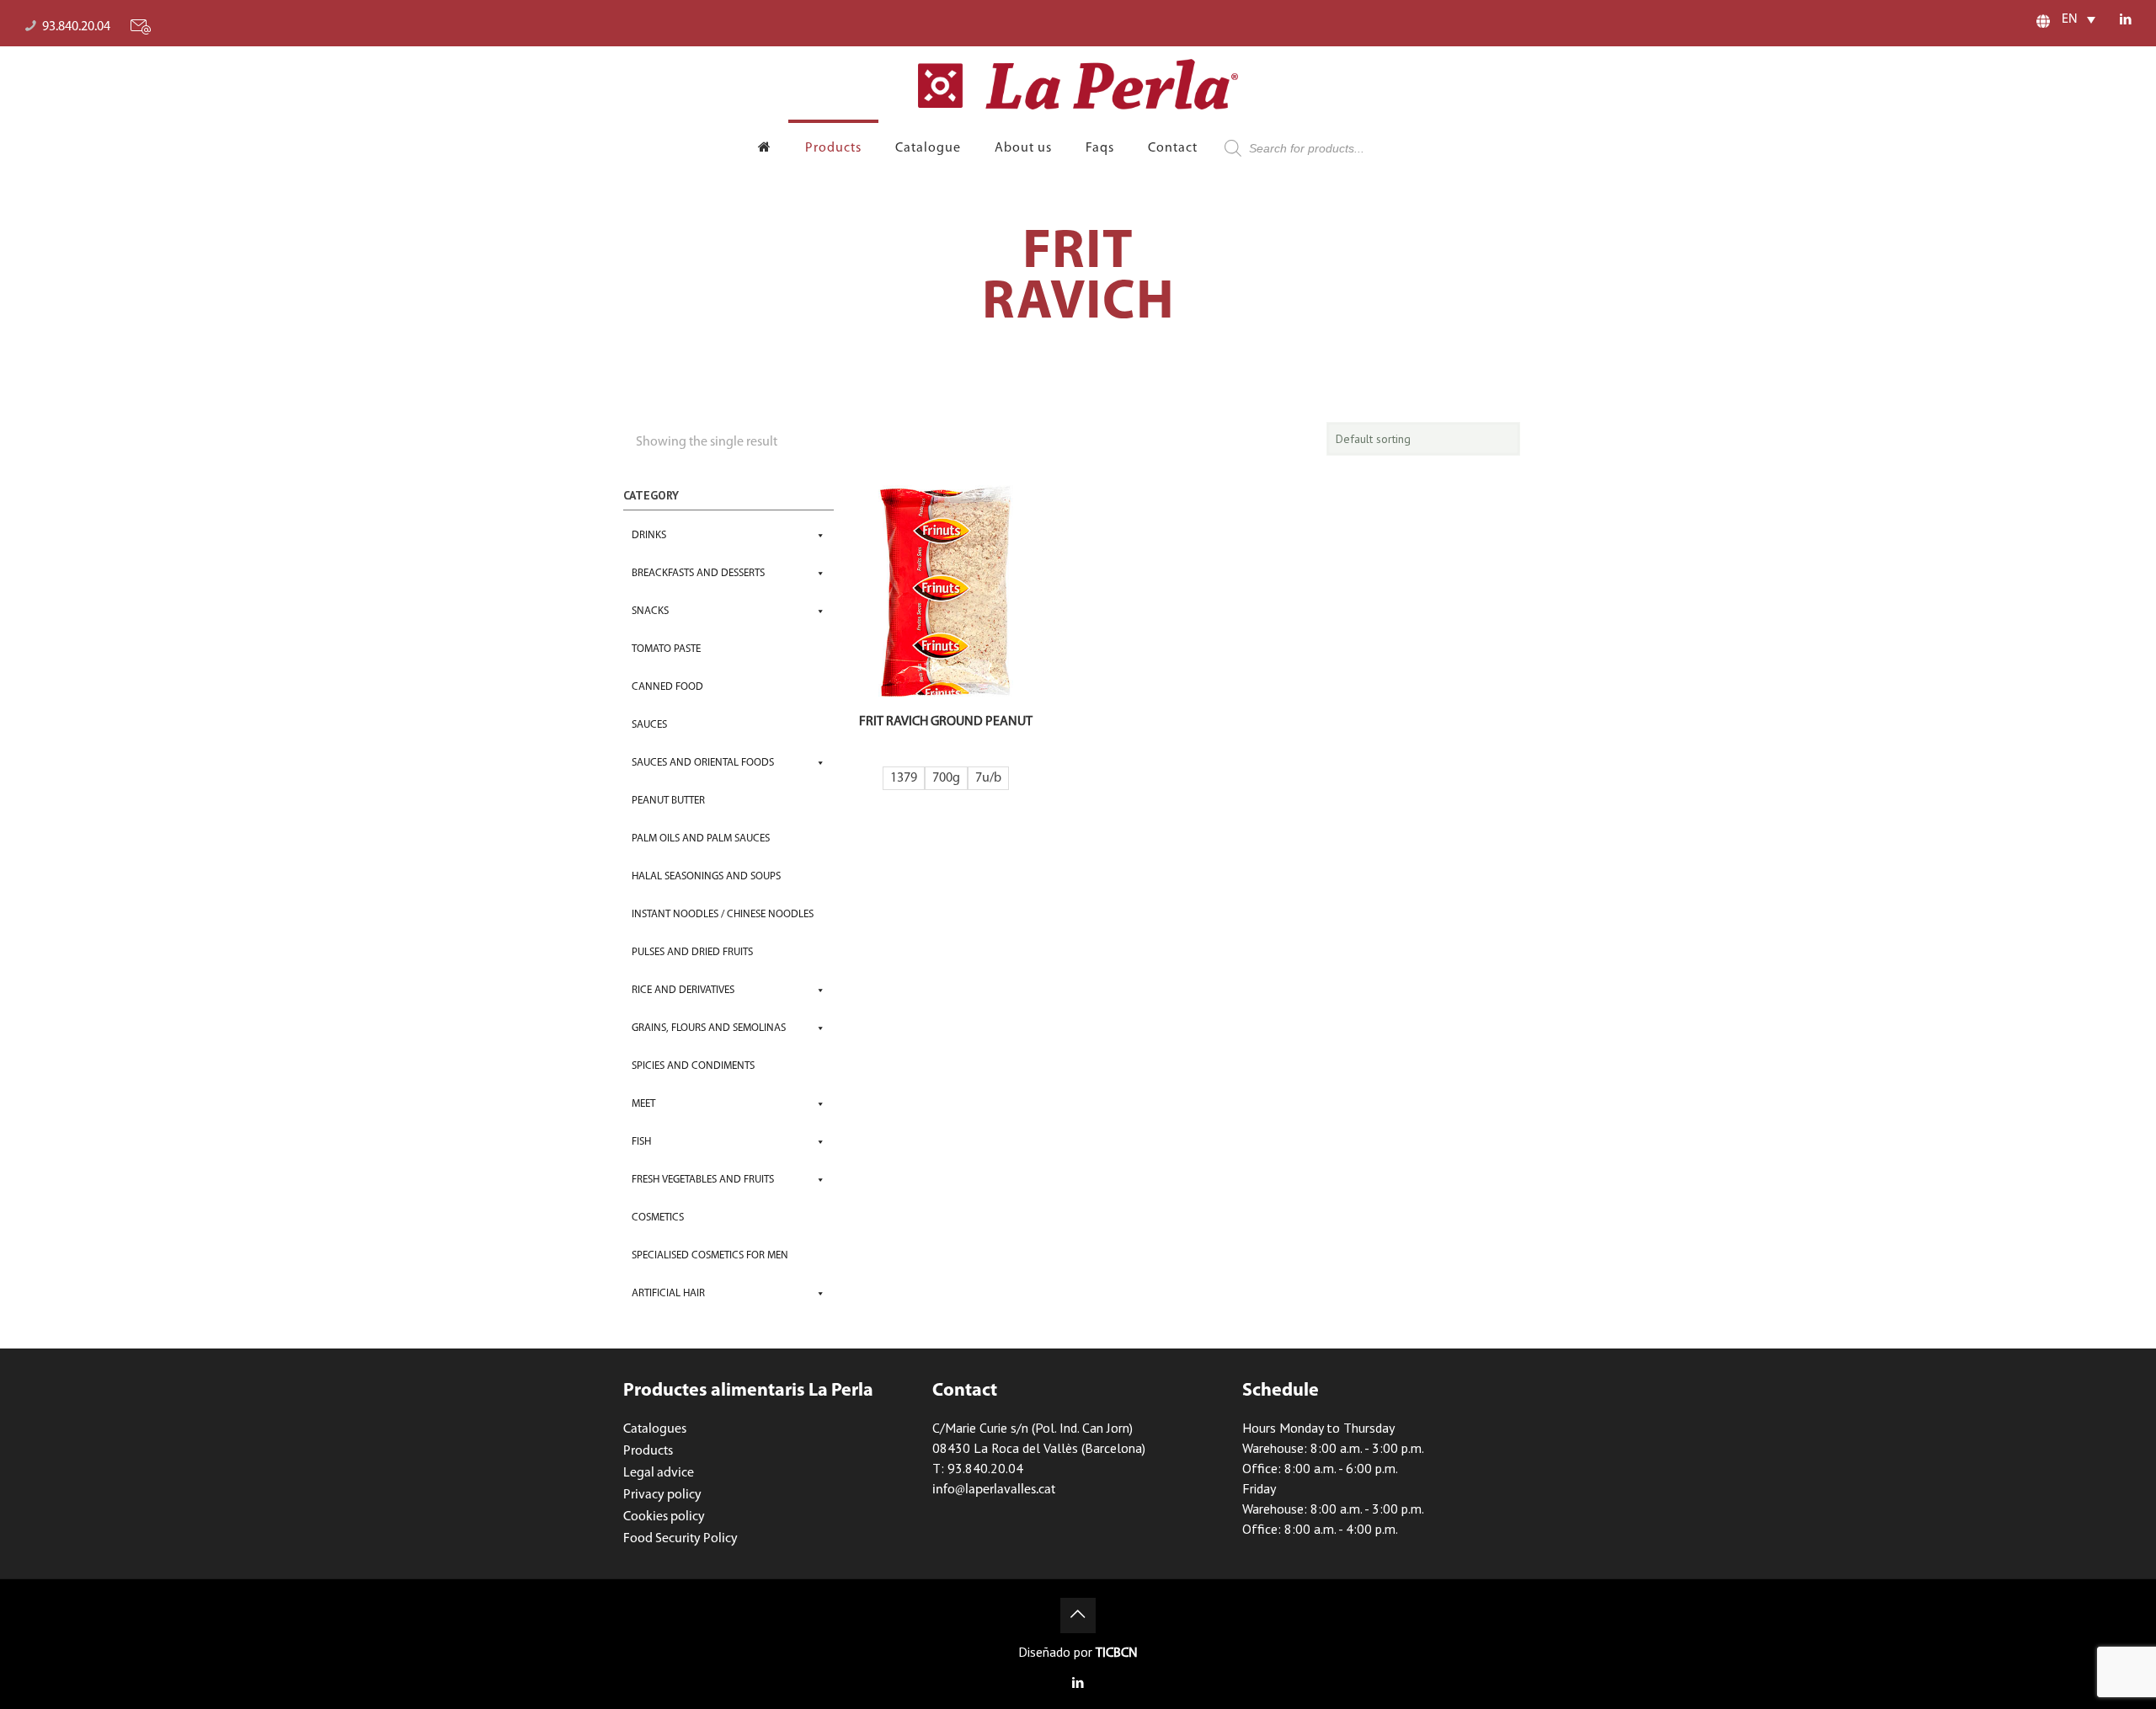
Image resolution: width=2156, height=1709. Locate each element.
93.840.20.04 (76, 27)
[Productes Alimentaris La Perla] (1078, 84)
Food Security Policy (680, 1539)
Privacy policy (662, 1495)
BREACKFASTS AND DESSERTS (698, 573)
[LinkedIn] (2125, 21)
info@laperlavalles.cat (994, 1490)
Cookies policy (664, 1517)
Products (648, 1451)
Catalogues (655, 1429)
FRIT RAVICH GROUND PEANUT (946, 722)
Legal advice (659, 1473)
